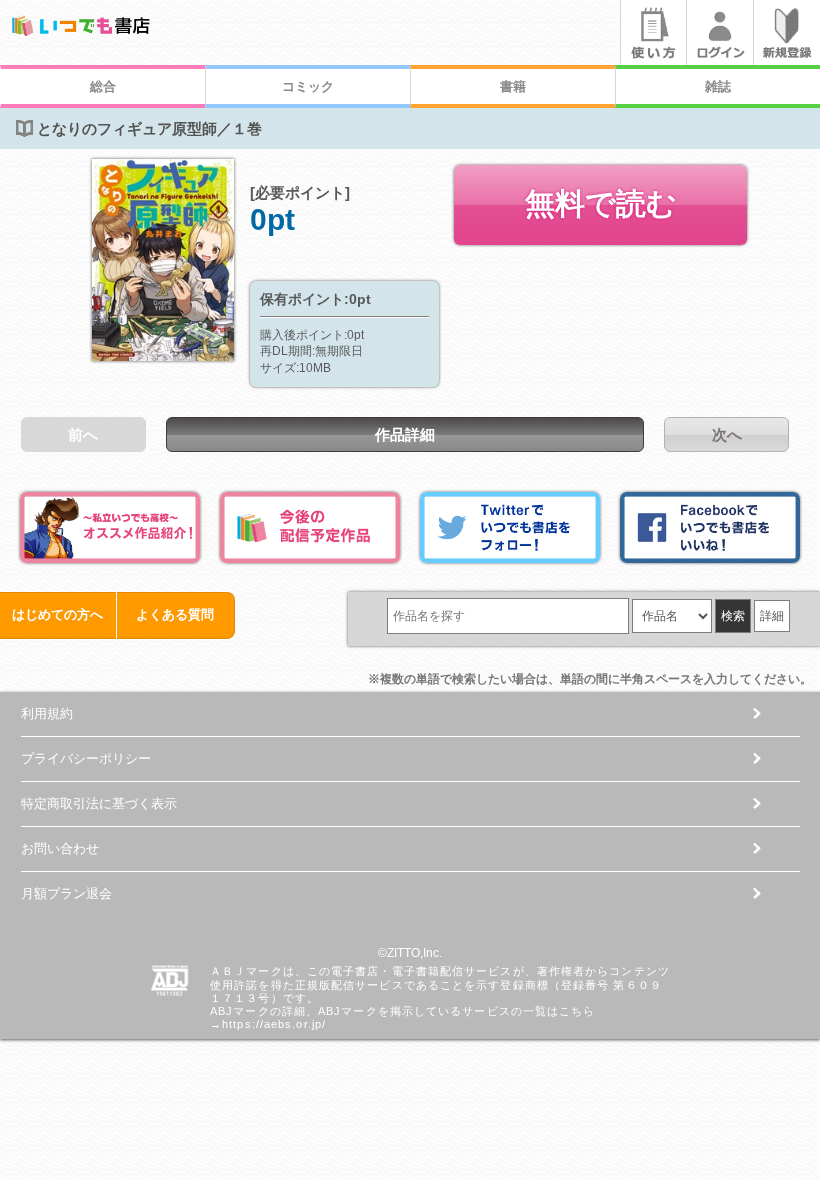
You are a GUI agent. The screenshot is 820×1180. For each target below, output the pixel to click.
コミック (308, 86)
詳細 (772, 616)
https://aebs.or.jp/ (274, 1024)
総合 (103, 86)
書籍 (513, 86)
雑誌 (718, 86)
